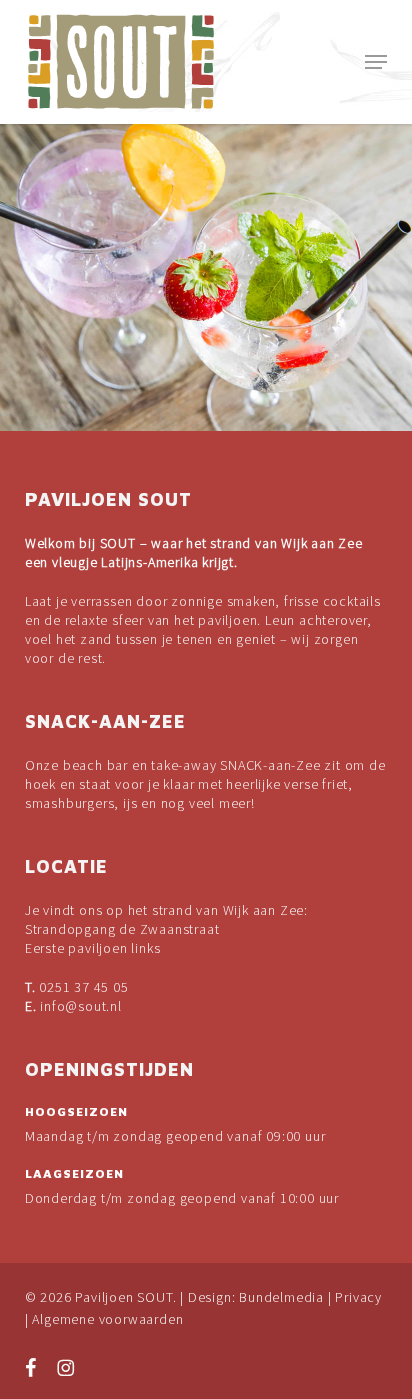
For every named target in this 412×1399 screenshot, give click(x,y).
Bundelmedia (281, 1297)
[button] (376, 62)
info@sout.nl (81, 1006)
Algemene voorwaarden (107, 1319)
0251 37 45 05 (83, 987)
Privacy (358, 1297)
